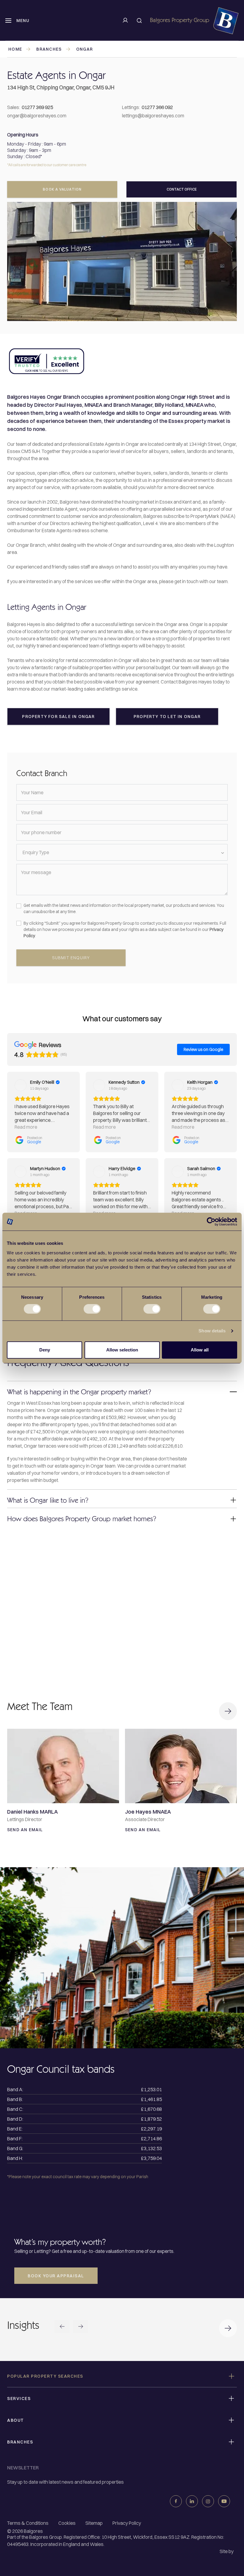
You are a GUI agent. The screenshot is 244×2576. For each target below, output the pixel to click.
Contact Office (182, 189)
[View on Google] (21, 1085)
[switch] (92, 1309)
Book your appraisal (56, 2276)
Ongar (85, 49)
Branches (49, 49)
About (16, 2420)
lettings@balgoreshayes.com (153, 116)
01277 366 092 (157, 107)
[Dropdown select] (122, 852)
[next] (81, 2327)
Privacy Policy (127, 2523)
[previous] (62, 2327)
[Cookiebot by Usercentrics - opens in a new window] (211, 1222)
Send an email (25, 1830)
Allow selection (122, 1350)
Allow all (200, 1350)
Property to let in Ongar (167, 717)
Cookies (67, 2523)
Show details (212, 1331)
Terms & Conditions (28, 2523)
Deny (45, 1350)
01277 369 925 (37, 107)
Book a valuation (62, 189)
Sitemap (94, 2523)
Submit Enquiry (71, 958)
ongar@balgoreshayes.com (37, 116)
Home (15, 49)
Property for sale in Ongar (58, 717)
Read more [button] (26, 1127)
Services (19, 2399)
